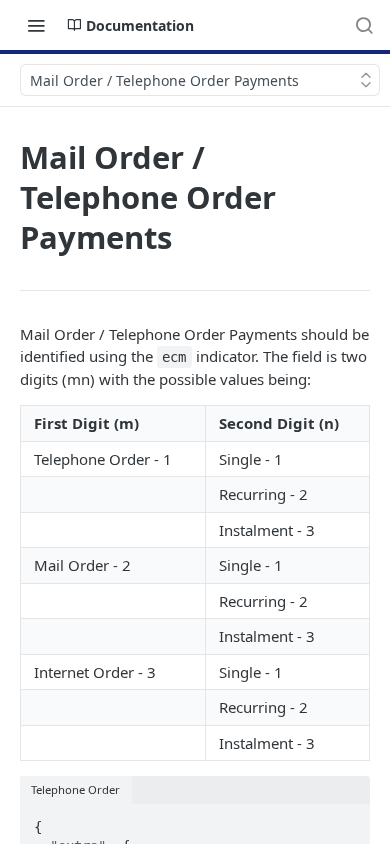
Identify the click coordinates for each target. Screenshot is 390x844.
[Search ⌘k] (364, 25)
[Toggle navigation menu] (36, 25)
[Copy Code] (346, 821)
